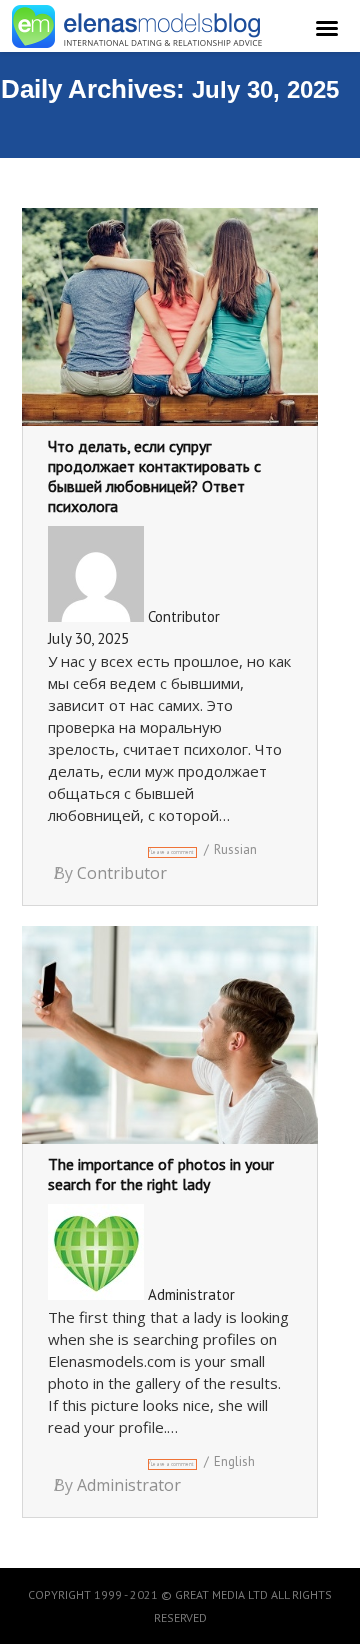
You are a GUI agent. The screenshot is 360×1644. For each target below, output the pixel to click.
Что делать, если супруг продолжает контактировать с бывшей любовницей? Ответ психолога (154, 476)
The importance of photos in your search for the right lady (161, 1174)
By (110, 873)
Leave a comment (172, 852)
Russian (235, 849)
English (234, 1461)
